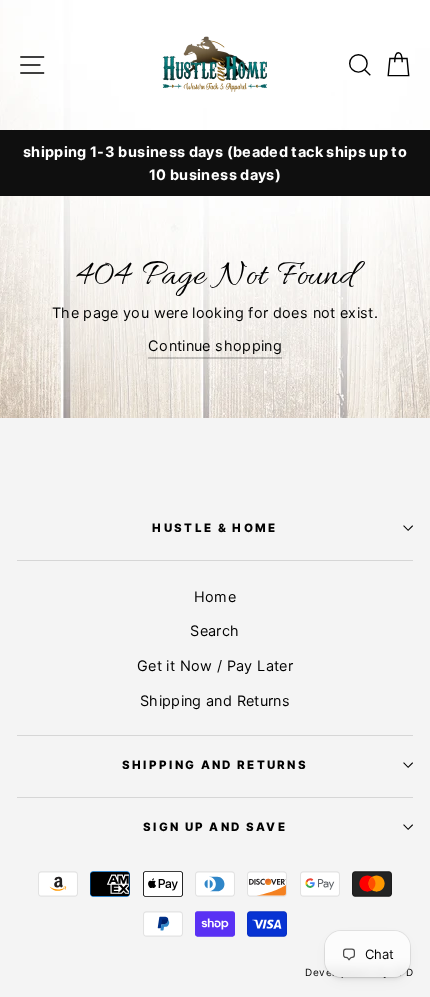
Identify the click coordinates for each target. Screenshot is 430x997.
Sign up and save (215, 827)
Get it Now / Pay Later (215, 665)
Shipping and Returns (215, 700)
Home (215, 596)
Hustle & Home (214, 528)
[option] (215, 163)
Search (214, 630)
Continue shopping (215, 345)
